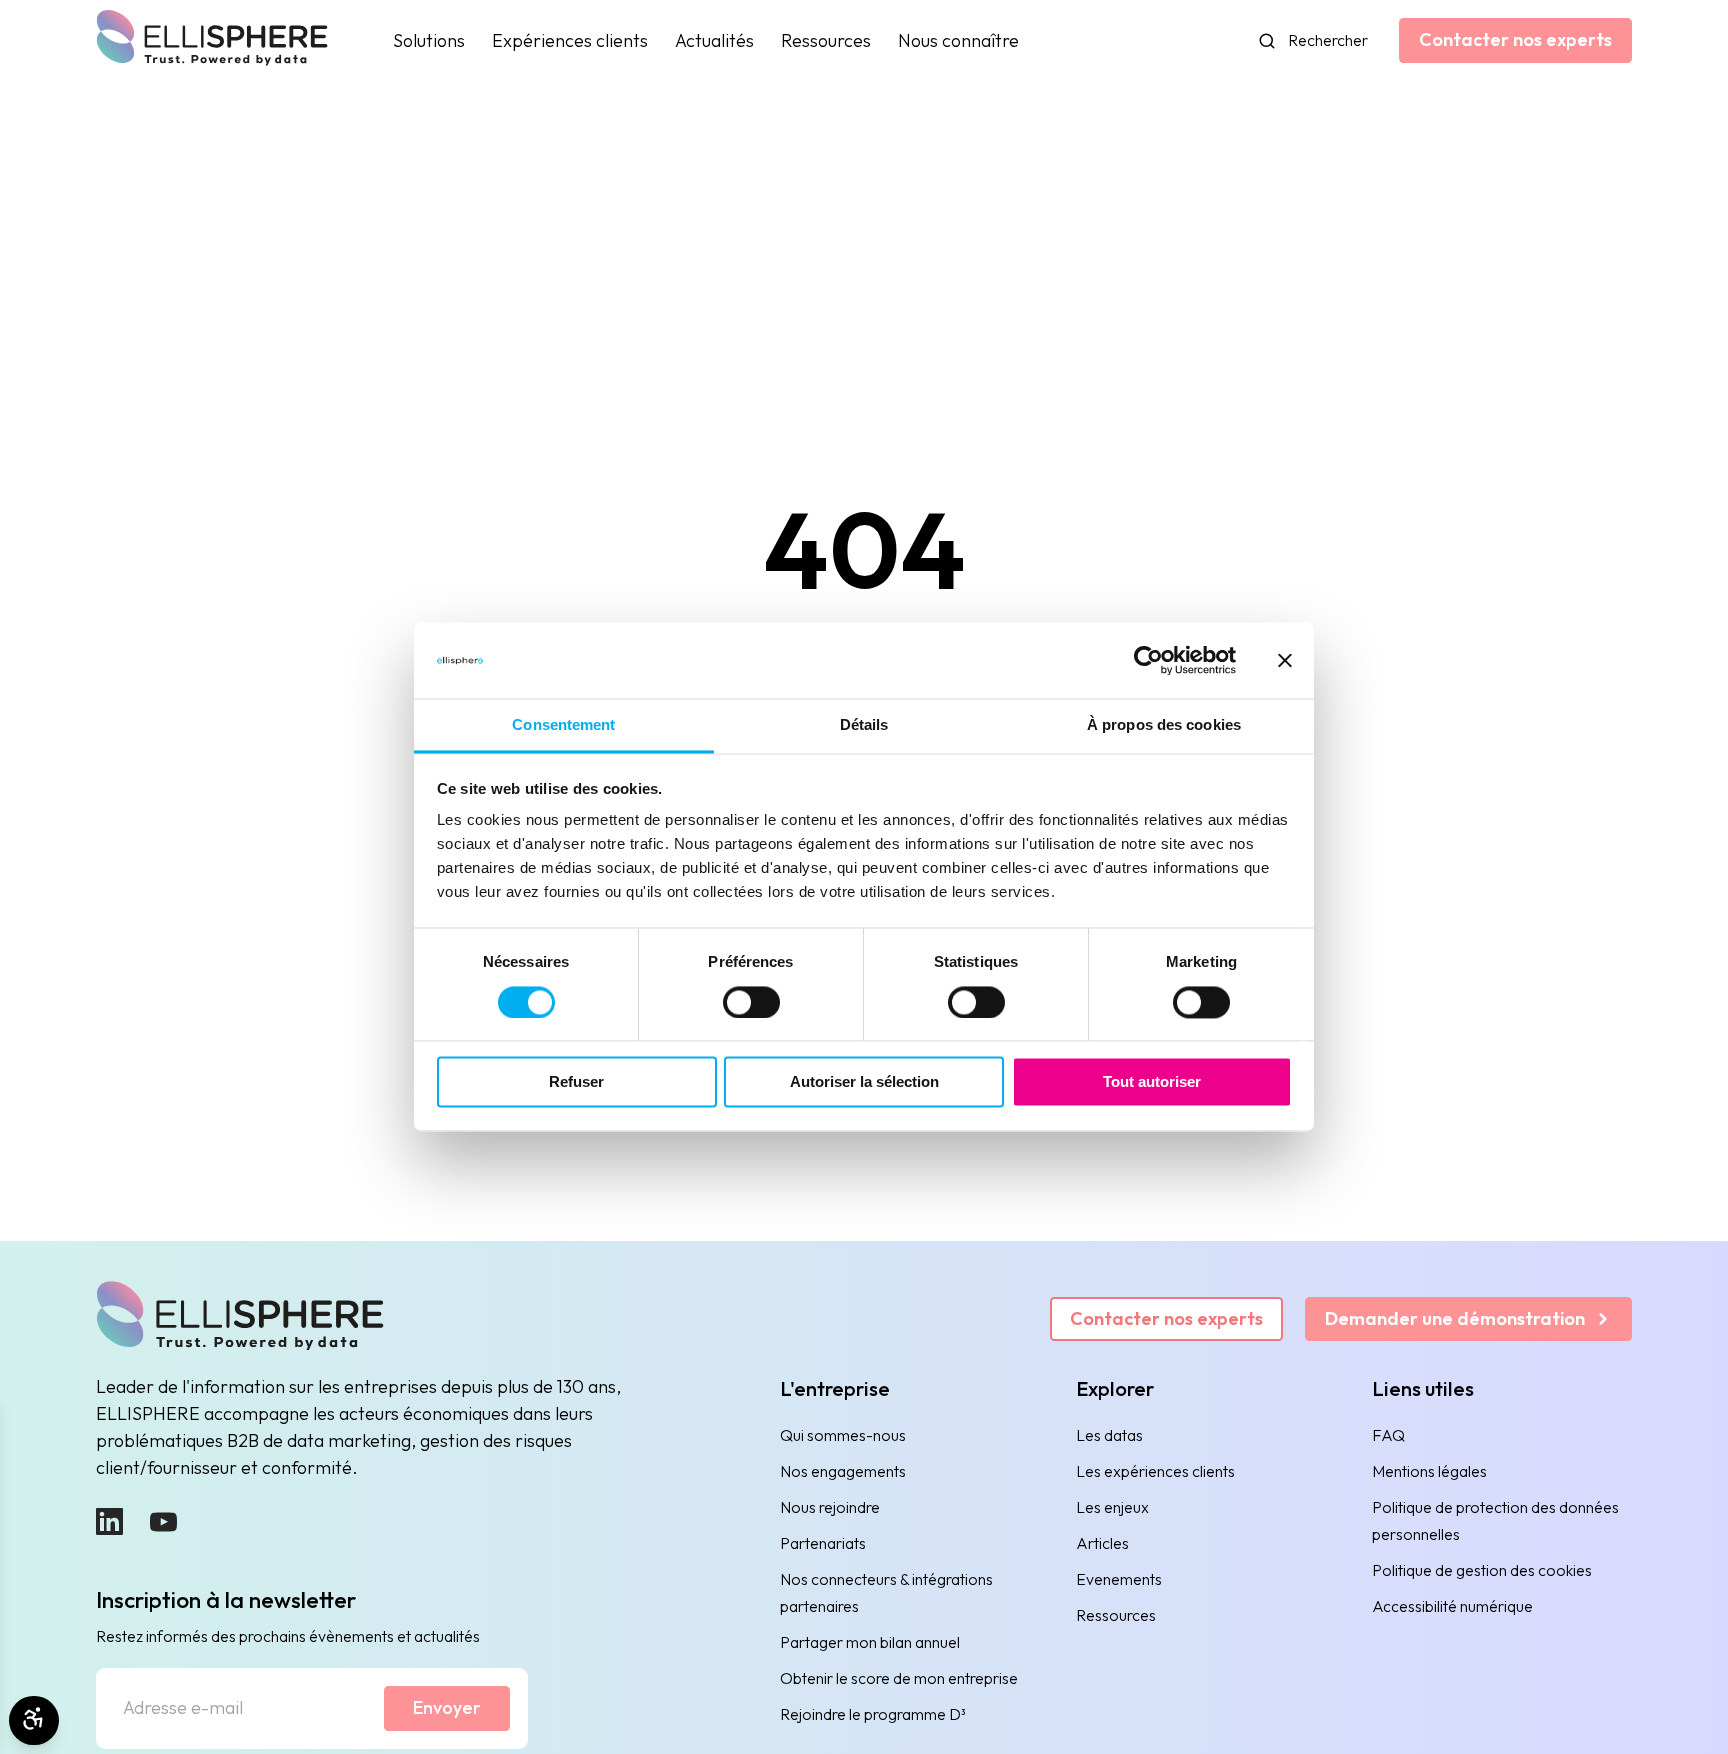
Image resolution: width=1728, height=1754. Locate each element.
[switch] (751, 1003)
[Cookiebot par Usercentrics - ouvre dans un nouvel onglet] (1148, 661)
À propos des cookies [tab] (1164, 725)
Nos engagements (843, 1471)
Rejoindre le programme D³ (873, 1714)
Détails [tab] (864, 725)
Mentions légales (1429, 1471)
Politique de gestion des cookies (1482, 1570)
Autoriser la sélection (864, 1082)
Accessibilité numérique (1452, 1606)
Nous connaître (958, 40)
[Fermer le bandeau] (1285, 661)
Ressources (826, 40)
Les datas (1109, 1435)
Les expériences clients (1155, 1471)
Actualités (714, 40)
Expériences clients (570, 40)
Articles (1102, 1543)
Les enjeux (1112, 1507)
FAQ (1388, 1435)
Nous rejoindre (830, 1507)
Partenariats (823, 1543)
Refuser (576, 1082)
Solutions (429, 40)
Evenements (1119, 1579)
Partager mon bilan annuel (870, 1642)
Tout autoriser (1152, 1082)
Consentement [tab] (563, 725)
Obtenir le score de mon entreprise (899, 1678)
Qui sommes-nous (843, 1435)
